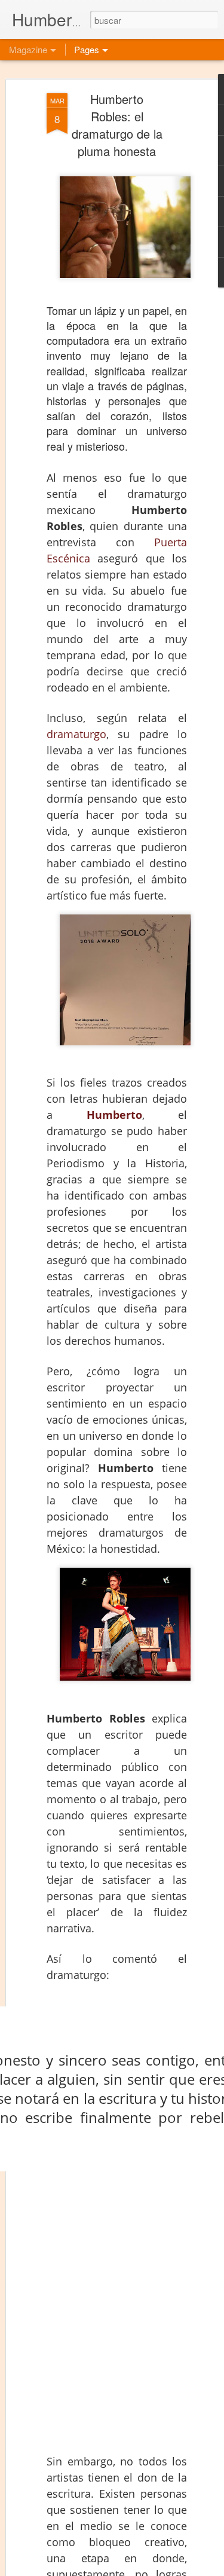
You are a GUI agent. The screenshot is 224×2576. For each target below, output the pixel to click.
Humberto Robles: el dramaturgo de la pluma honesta (117, 125)
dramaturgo (76, 734)
